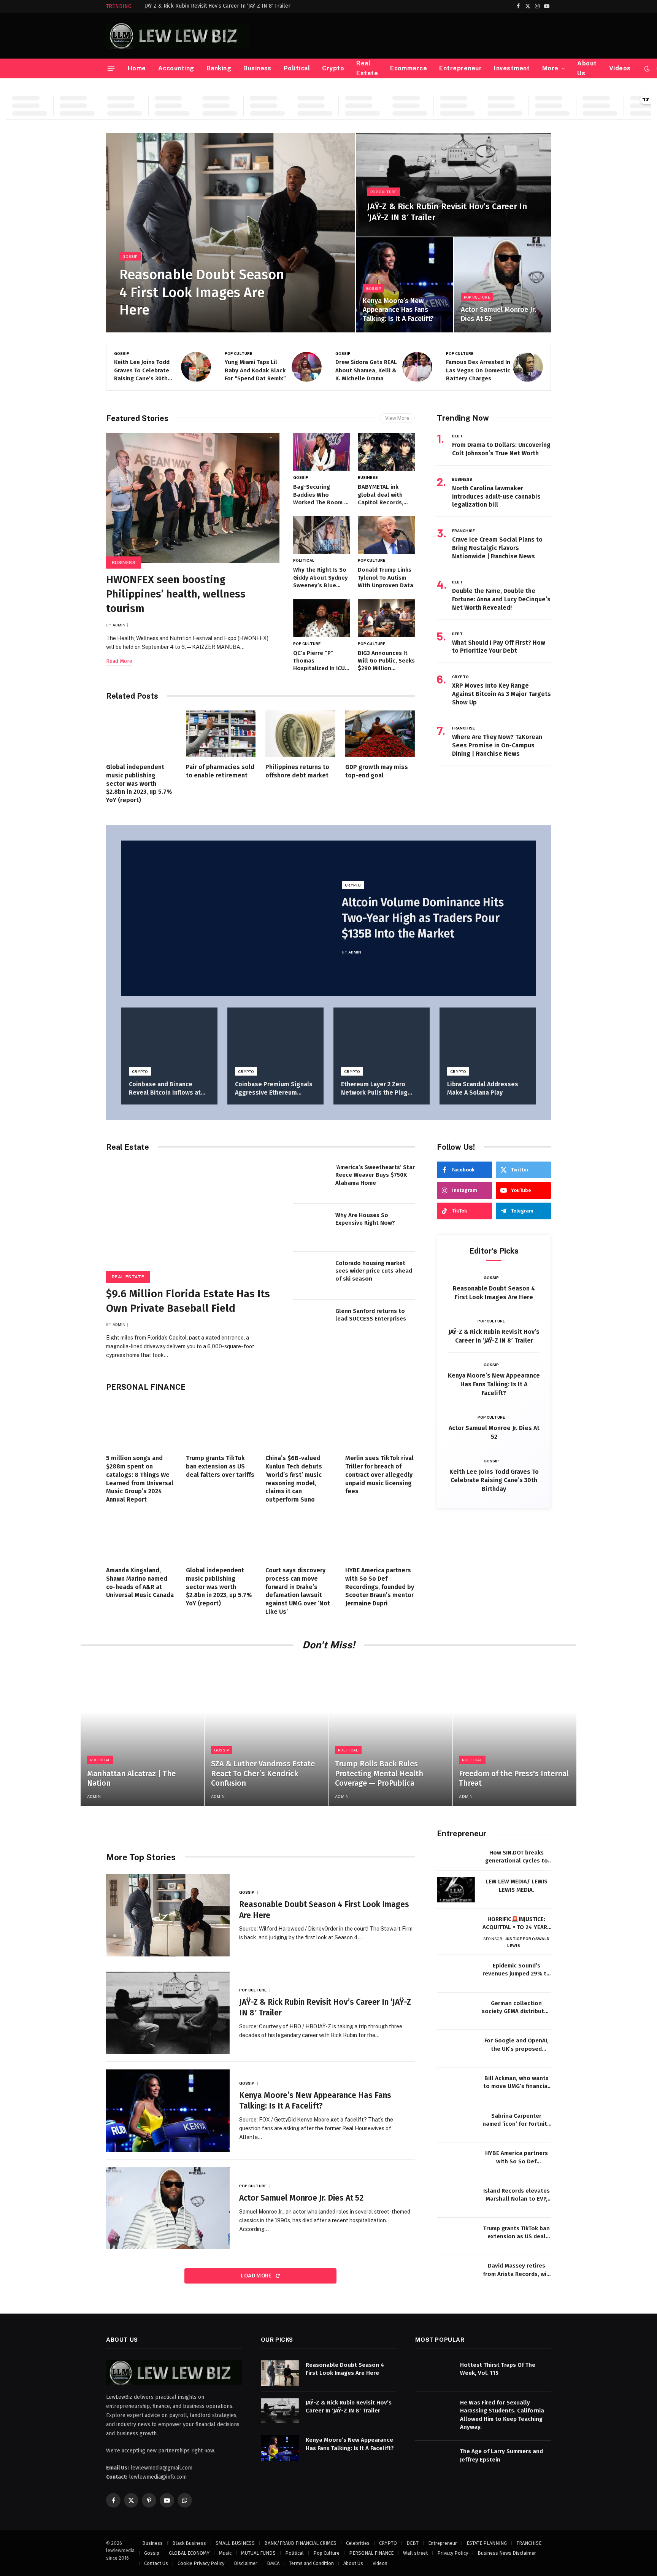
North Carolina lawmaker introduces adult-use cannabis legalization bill (496, 497)
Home (137, 68)
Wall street (415, 2553)
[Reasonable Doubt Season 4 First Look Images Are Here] (231, 233)
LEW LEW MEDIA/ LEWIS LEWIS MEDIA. (517, 1886)
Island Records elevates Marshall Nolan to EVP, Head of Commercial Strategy (517, 2195)
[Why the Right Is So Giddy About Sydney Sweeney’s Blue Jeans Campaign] (322, 535)
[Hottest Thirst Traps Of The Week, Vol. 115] (434, 2373)
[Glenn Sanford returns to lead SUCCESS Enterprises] (311, 1324)
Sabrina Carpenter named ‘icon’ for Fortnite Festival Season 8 (517, 2120)
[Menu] (111, 68)
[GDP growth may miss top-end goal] (380, 734)
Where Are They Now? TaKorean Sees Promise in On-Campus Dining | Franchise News (497, 745)
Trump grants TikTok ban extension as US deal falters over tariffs (220, 1466)
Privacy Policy (453, 2553)
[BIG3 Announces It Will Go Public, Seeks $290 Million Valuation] (386, 618)
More (550, 68)
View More (397, 418)
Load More (257, 2276)
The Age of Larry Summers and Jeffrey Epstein (501, 2455)
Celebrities (358, 2543)
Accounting (176, 68)
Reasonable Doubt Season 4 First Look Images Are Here (202, 292)
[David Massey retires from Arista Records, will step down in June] (456, 2274)
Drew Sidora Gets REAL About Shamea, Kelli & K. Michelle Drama (255, 370)
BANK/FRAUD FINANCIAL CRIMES (300, 2543)
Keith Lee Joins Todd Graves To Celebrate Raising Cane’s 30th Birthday (494, 1480)
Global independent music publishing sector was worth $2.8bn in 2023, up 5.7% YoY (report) (139, 783)
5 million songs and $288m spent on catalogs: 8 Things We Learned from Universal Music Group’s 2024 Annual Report (140, 1479)
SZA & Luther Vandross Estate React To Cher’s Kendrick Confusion (263, 1773)
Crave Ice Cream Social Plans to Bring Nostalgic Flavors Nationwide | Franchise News (497, 548)
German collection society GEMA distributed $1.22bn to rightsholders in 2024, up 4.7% (516, 2008)
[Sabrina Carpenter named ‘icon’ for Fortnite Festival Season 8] (456, 2124)
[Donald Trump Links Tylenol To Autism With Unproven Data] (386, 535)
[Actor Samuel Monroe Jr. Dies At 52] (502, 285)
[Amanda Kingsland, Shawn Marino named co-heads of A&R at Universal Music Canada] (141, 1537)
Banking (219, 68)
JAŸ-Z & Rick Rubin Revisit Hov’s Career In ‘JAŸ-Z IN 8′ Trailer (218, 6)
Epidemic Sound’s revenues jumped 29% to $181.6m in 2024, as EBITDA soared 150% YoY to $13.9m (516, 1970)
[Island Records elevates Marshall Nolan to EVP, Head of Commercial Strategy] (456, 2199)
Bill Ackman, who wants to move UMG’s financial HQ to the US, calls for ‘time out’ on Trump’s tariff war (516, 2083)
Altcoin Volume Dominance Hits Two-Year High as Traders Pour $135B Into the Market (423, 918)
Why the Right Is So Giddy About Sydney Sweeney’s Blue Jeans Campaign (321, 578)
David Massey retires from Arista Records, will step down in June (517, 2270)
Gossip (130, 256)
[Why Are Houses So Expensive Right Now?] (311, 1228)
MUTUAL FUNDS (258, 2553)
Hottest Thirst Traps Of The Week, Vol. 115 (498, 2369)
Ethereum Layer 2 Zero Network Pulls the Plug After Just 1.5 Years (374, 1089)
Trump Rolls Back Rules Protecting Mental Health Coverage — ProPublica (379, 1773)
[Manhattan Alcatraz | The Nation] (142, 1733)
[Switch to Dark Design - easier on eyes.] (647, 69)
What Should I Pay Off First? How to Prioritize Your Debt (499, 647)
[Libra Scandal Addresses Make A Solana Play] (488, 1040)
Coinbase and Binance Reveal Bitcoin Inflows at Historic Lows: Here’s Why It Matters (169, 1089)
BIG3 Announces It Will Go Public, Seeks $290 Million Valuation (386, 661)
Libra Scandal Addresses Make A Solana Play (483, 1088)
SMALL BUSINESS (235, 2543)
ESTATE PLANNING (487, 2543)
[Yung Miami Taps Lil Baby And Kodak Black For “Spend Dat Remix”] (196, 367)
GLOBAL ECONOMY (189, 2553)
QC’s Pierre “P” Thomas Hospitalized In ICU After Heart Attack (319, 661)
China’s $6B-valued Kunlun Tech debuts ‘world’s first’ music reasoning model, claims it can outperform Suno (294, 1479)
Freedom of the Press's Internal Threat (514, 1778)
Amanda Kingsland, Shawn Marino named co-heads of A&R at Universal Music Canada (140, 1583)
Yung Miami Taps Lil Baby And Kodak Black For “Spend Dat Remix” (145, 370)
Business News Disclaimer (507, 2553)
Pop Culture (383, 192)
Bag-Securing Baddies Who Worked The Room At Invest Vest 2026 (322, 495)
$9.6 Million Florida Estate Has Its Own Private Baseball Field (188, 1301)
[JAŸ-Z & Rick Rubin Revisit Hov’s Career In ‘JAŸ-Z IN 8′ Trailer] (453, 185)
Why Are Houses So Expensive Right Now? (365, 1219)
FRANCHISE (463, 531)
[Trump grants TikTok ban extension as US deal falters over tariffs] (221, 1425)
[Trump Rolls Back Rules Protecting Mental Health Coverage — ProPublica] (391, 1733)
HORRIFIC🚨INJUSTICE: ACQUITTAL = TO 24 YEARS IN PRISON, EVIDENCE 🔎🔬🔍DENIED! (517, 1924)
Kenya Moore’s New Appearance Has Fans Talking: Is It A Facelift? (398, 310)
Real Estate (367, 68)
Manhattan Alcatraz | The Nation (131, 1778)
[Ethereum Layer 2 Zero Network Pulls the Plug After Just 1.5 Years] (382, 1040)
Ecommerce (409, 68)
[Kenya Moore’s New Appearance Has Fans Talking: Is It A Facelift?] (404, 285)
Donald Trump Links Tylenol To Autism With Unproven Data (386, 578)
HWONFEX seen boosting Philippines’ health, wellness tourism (176, 594)
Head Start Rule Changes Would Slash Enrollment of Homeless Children (476, 371)
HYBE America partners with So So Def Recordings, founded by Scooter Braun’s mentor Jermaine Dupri (380, 1587)
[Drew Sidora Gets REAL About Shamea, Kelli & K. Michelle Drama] (307, 367)
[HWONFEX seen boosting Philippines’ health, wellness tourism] (193, 498)
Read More (119, 661)
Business (257, 68)
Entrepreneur (460, 68)
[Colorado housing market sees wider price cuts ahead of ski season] (311, 1276)
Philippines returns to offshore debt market (297, 771)
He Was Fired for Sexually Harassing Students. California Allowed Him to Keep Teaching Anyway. (502, 2414)
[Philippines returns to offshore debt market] (300, 734)
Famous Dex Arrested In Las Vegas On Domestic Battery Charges (367, 370)
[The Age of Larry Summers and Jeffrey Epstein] (434, 2459)
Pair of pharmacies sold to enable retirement (220, 771)
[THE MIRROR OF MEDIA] (177, 36)
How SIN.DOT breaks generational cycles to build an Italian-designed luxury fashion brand (516, 1857)
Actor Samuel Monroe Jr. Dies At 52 (498, 314)
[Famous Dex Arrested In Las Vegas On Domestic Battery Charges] (417, 367)
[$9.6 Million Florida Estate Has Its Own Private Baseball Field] (193, 1219)
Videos (620, 68)
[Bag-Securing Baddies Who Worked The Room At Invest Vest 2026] (322, 452)
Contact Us (156, 2563)
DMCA (273, 2563)
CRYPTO (461, 677)
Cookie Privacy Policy (201, 2563)
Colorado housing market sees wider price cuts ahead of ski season (374, 1271)
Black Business (189, 2543)
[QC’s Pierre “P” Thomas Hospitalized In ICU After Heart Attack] (322, 618)
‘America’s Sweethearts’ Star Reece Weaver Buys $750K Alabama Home (375, 1175)
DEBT (457, 436)
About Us (587, 68)
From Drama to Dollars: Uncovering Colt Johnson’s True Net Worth (501, 449)
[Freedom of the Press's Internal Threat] (515, 1733)
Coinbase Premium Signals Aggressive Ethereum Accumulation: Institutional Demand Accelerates (274, 1089)
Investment (512, 68)
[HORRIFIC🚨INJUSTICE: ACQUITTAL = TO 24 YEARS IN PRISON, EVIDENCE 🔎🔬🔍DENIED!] (456, 1927)
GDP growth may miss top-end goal (377, 771)
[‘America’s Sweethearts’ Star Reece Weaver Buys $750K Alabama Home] (311, 1180)
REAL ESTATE (128, 1277)
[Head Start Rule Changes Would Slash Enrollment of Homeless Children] (528, 367)
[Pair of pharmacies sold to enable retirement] (221, 734)
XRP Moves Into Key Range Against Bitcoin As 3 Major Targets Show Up (501, 694)
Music (225, 2553)
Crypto (333, 68)
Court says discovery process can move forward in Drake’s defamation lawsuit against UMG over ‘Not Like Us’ (298, 1591)
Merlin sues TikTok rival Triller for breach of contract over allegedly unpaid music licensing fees (379, 1475)
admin (119, 625)
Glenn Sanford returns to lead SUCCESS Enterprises (371, 1315)
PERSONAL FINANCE (371, 2553)
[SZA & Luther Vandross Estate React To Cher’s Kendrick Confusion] (266, 1733)
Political (297, 68)
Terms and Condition (311, 2563)
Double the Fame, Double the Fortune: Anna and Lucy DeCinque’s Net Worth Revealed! (501, 599)
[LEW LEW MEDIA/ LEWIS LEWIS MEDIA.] (456, 1890)
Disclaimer (246, 2563)
